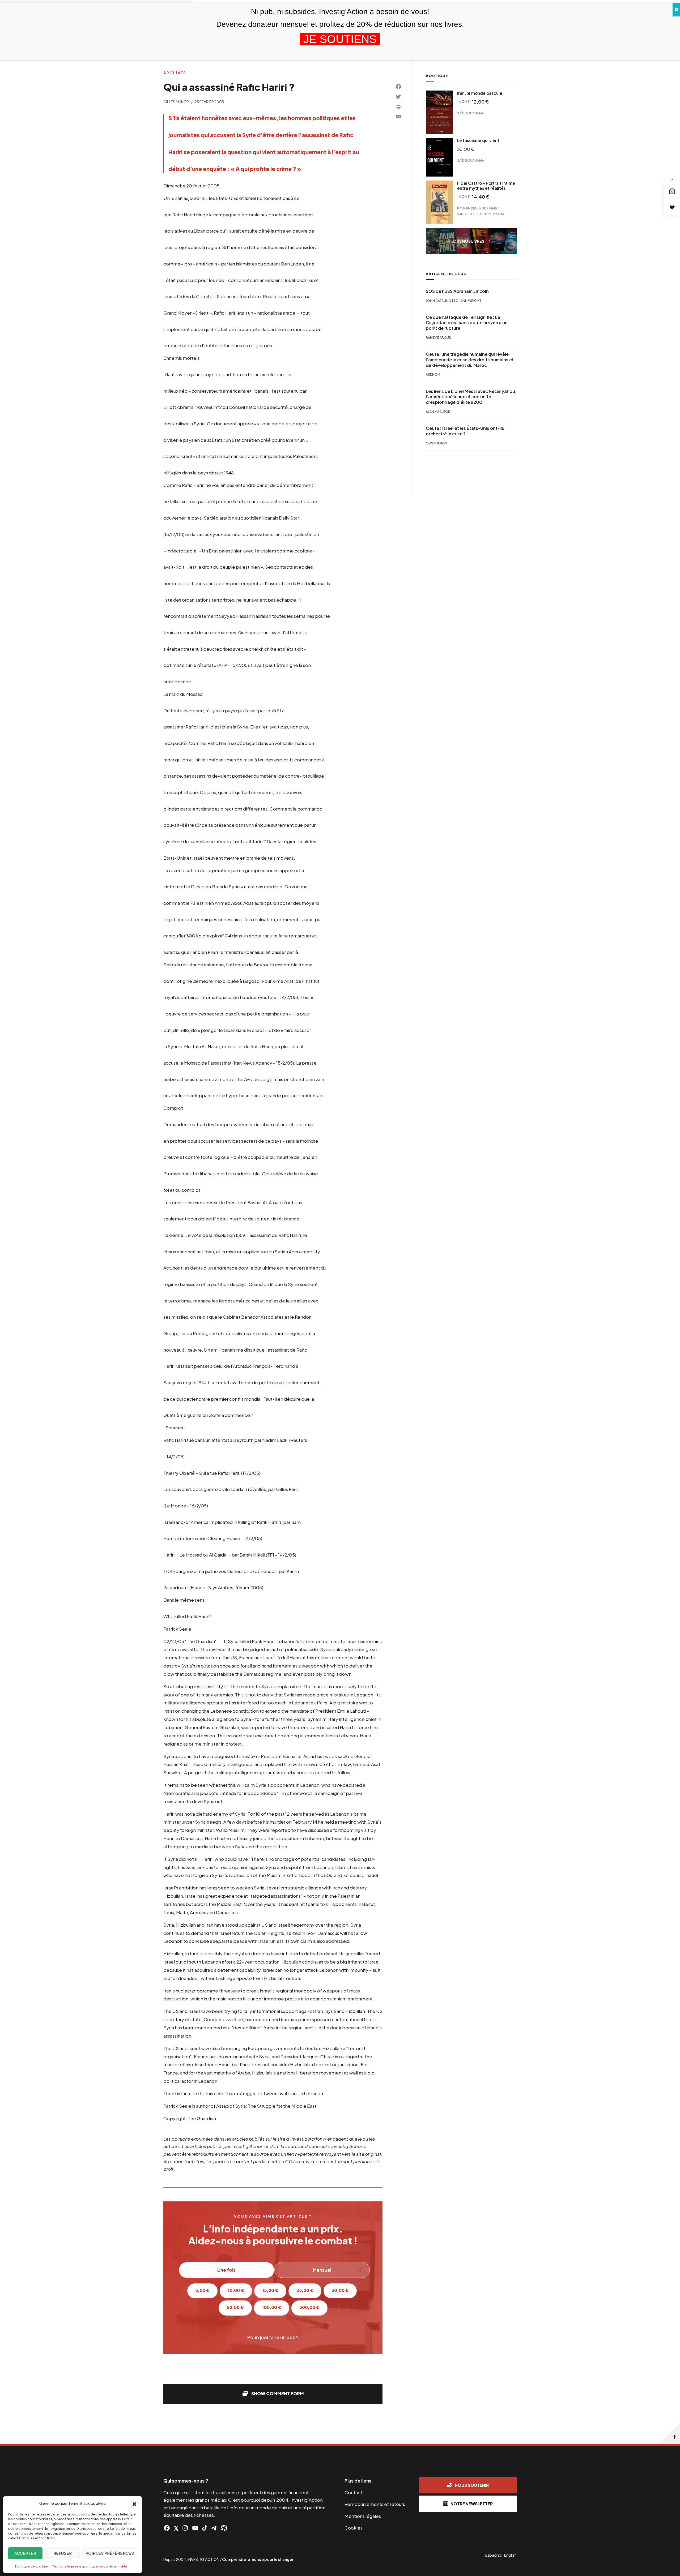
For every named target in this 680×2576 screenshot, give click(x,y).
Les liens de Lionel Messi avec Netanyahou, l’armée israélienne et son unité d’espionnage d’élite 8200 (471, 397)
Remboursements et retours (375, 2504)
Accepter (25, 2553)
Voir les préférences (110, 2553)
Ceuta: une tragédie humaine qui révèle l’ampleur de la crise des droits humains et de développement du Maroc (470, 360)
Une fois (226, 2270)
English (510, 2555)
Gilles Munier (176, 102)
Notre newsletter (472, 2504)
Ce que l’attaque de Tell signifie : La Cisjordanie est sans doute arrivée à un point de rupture (467, 323)
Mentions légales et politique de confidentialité (89, 2566)
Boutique (437, 76)
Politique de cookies (32, 2566)
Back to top (669, 2433)
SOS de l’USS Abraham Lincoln (457, 291)
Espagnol (494, 2555)
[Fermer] (676, 10)
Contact (353, 2492)
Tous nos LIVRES (467, 241)
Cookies (354, 2528)
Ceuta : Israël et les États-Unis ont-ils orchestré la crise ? (465, 431)
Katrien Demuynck (473, 208)
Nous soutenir (472, 2485)
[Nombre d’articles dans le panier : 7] (672, 191)
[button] (134, 2504)
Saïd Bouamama (471, 113)
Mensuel (322, 2270)
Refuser (63, 2553)
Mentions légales (363, 2516)
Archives (175, 73)
